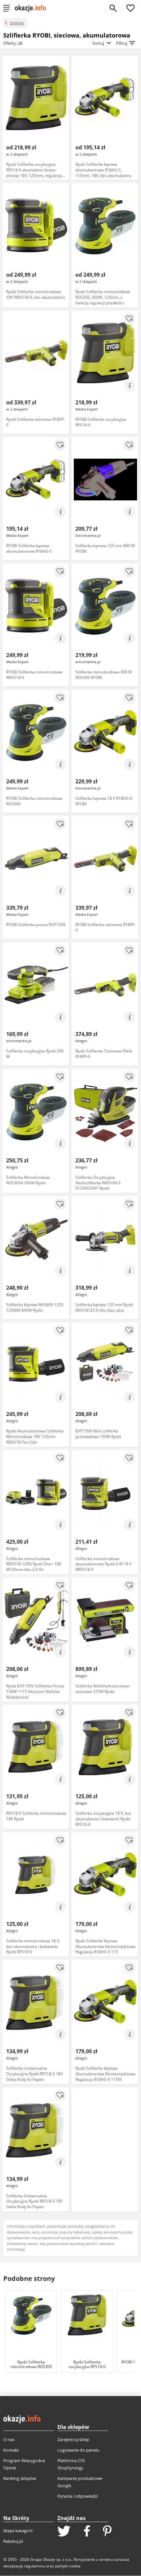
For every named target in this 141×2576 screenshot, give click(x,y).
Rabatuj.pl (13, 2541)
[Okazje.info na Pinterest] (107, 2532)
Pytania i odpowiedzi (78, 2496)
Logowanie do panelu (78, 2450)
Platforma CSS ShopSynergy (71, 2464)
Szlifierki (17, 23)
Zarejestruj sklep (73, 2439)
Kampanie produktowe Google (80, 2482)
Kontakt (11, 2450)
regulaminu (34, 2566)
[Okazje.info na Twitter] (64, 2532)
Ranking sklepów (20, 2478)
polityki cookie (68, 2566)
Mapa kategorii (18, 2531)
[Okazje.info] (33, 8)
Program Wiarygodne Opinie (24, 2464)
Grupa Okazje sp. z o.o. (51, 2559)
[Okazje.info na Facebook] (87, 2532)
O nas (9, 2439)
